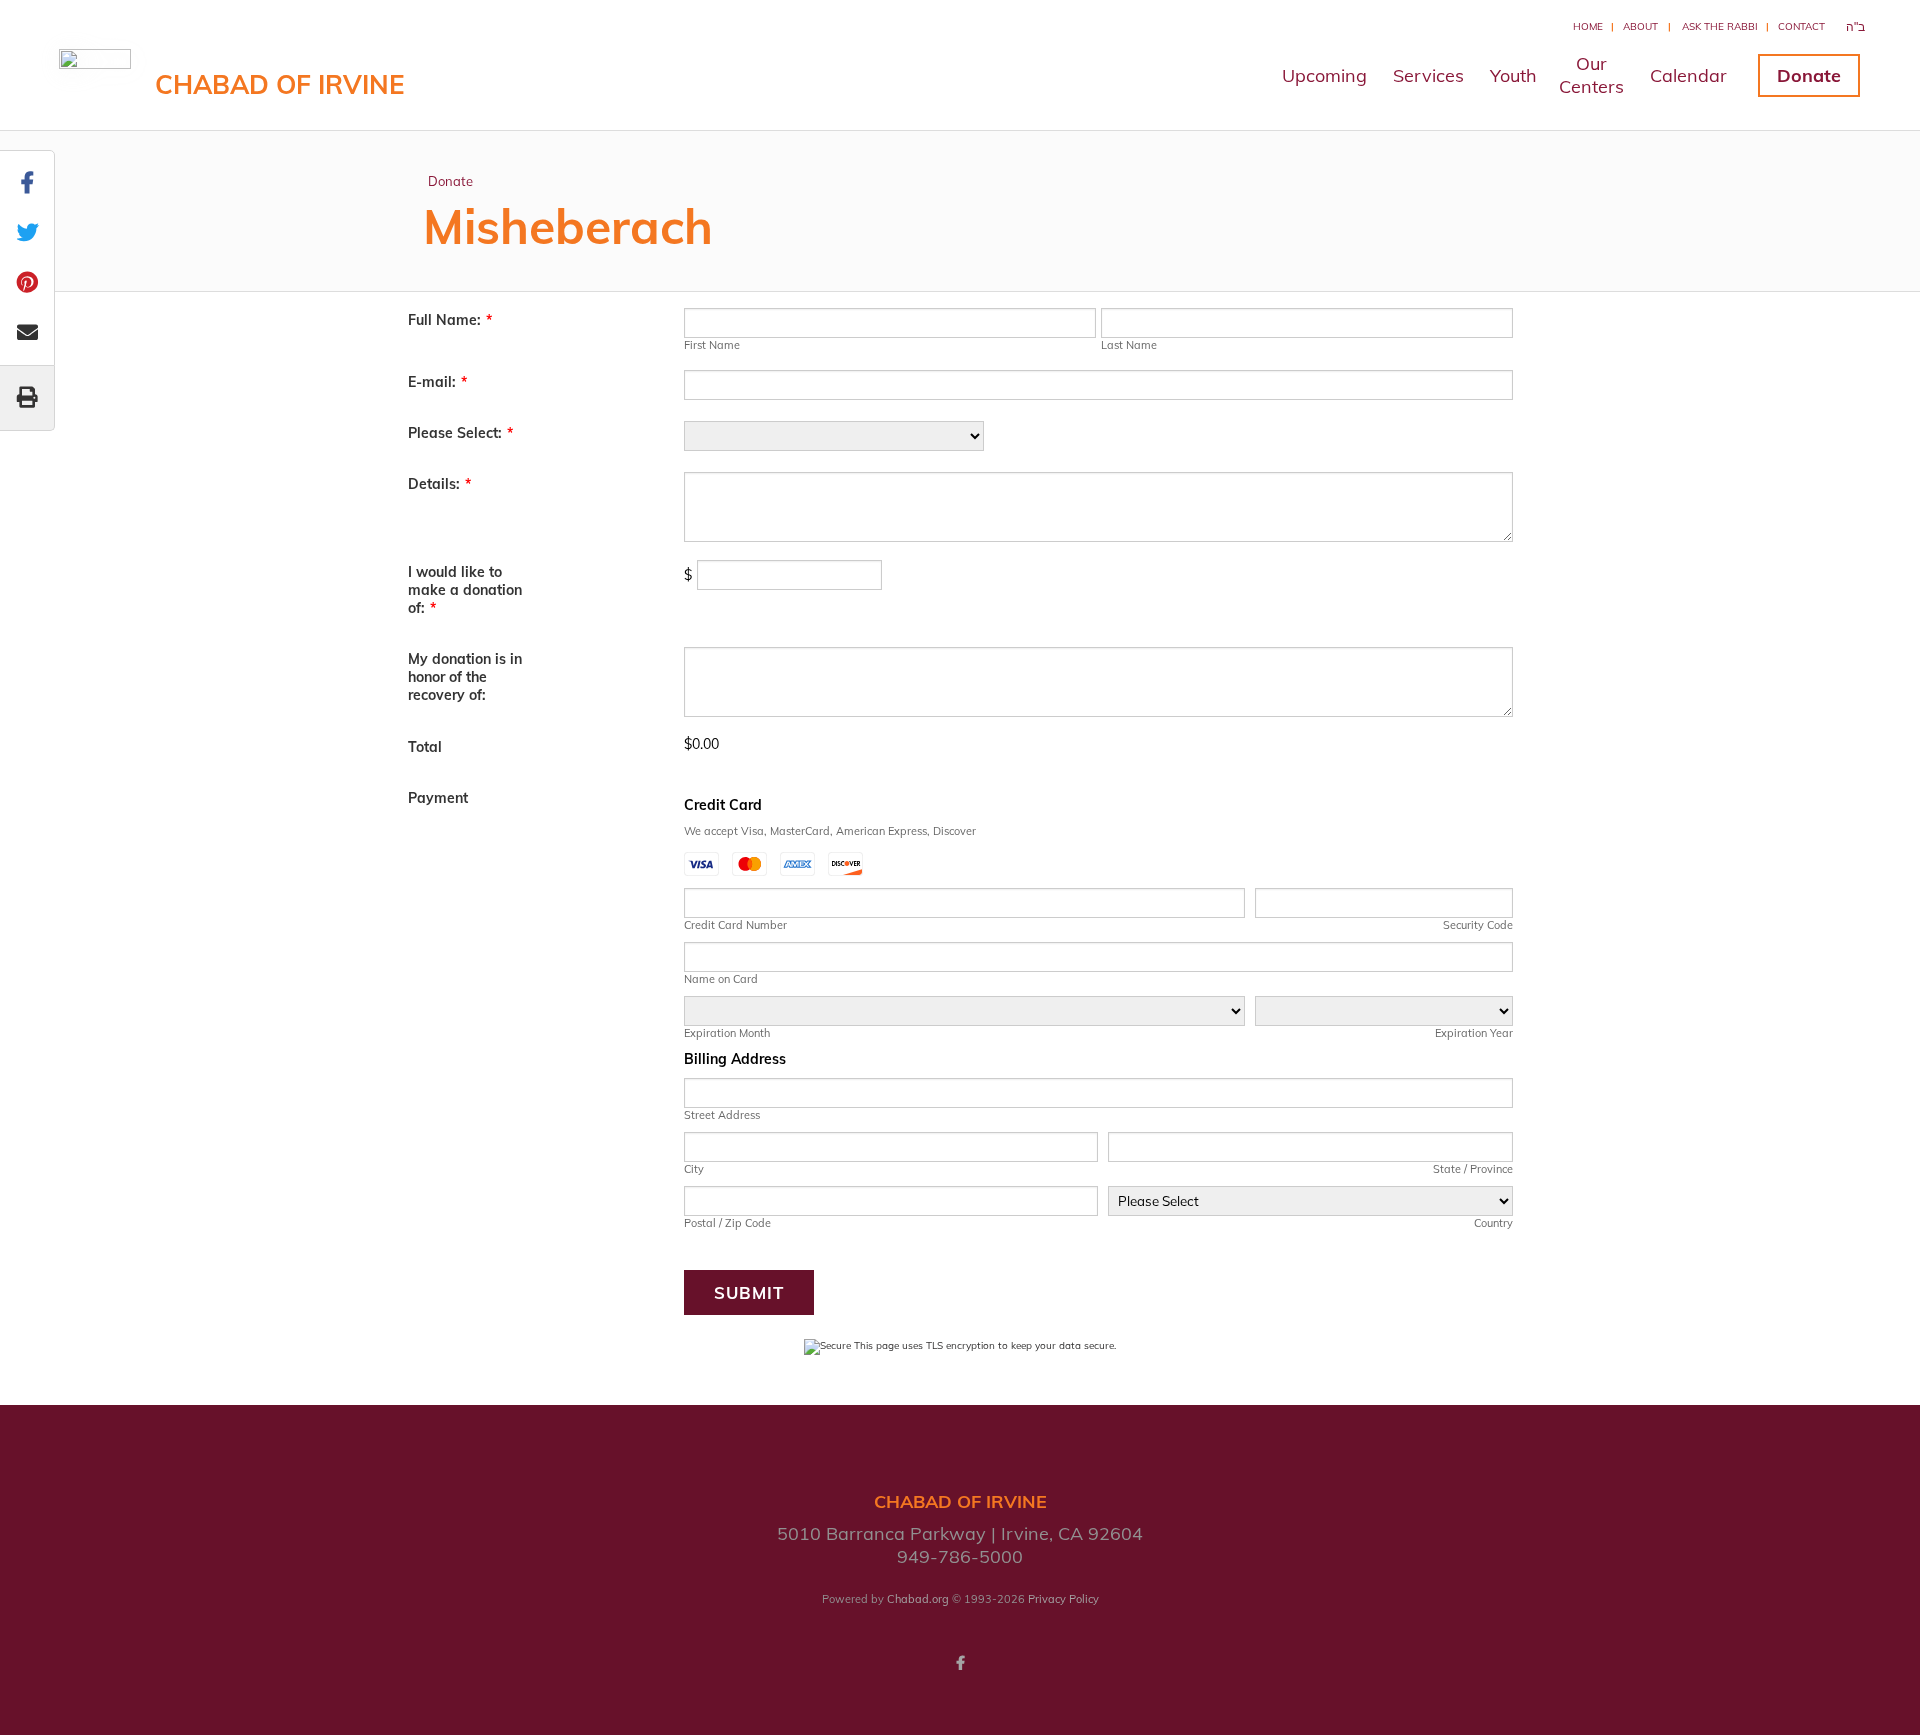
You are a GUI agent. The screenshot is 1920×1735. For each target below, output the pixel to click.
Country (1493, 1223)
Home (1588, 26)
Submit (749, 1292)
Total (425, 747)
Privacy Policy (1063, 1599)
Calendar (1688, 75)
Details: (439, 484)
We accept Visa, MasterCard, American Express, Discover (830, 831)
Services (1428, 75)
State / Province (1472, 1169)
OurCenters (1591, 75)
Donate (1809, 75)
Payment (438, 798)
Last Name (1129, 345)
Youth (1513, 75)
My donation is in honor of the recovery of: (465, 677)
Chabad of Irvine (279, 84)
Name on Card (721, 979)
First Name (712, 345)
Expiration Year (1473, 1033)
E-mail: (437, 382)
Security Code (1477, 925)
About (1640, 26)
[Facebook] (960, 1663)
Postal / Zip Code (727, 1223)
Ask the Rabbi (1720, 26)
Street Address (722, 1115)
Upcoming (1324, 75)
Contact (1801, 26)
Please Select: (460, 433)
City (694, 1169)
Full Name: (450, 320)
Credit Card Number (735, 925)
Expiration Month (727, 1033)
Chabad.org (918, 1599)
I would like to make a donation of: (465, 590)
